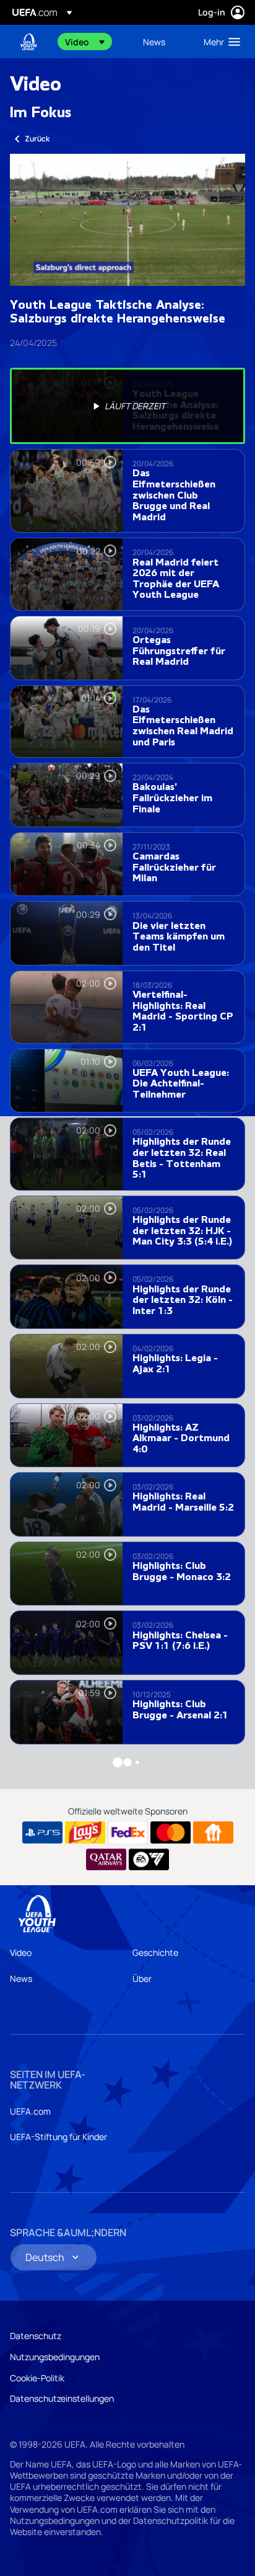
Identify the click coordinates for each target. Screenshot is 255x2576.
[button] (85, 42)
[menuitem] (93, 42)
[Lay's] (85, 1832)
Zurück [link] (37, 139)
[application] (127, 220)
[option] (127, 406)
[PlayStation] (42, 1832)
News (21, 1979)
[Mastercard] (171, 1832)
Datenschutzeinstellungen (62, 2398)
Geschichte (155, 1952)
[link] (154, 42)
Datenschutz (36, 2336)
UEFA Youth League (28, 42)
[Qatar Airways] (106, 1860)
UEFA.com (30, 2111)
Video (21, 1952)
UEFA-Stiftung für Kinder (58, 2137)
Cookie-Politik (37, 2378)
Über (142, 1979)
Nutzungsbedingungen (55, 2357)
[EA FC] (149, 1860)
